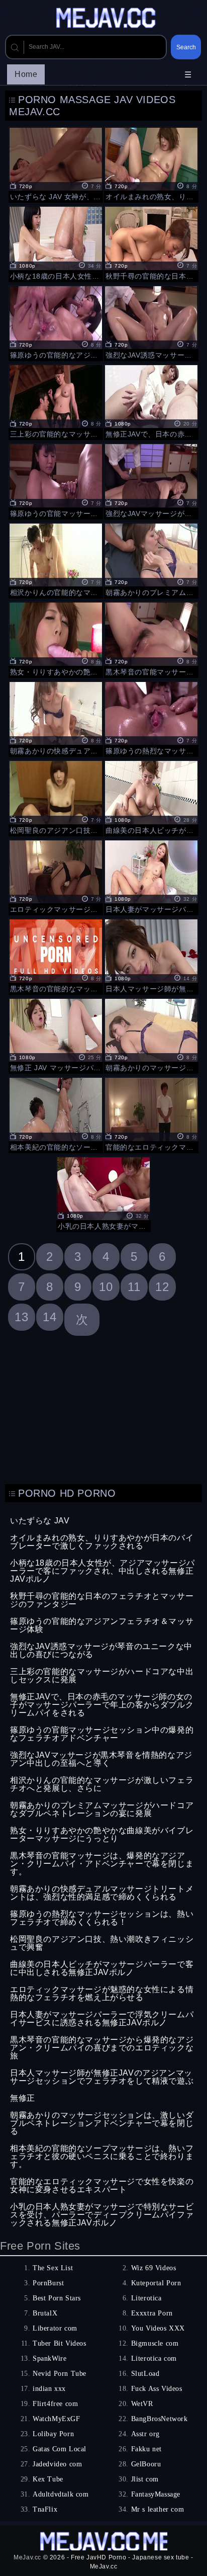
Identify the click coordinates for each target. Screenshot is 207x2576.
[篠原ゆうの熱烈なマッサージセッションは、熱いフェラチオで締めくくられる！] (151, 718)
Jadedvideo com (57, 2464)
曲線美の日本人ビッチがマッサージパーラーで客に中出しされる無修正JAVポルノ (102, 1968)
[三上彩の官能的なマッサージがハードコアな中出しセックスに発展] (56, 401)
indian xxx (49, 2389)
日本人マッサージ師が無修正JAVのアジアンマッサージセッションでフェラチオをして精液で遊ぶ (102, 2077)
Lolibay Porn (53, 2434)
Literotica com (154, 2358)
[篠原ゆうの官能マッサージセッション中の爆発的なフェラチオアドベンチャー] (56, 480)
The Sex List (53, 2268)
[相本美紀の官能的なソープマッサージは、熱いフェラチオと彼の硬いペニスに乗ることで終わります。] (56, 1114)
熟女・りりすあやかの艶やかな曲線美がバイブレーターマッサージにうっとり (102, 1834)
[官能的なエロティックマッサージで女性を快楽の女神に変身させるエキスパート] (151, 1114)
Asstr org (145, 2434)
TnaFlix (45, 2509)
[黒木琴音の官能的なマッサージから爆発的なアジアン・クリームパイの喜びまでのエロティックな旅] (56, 955)
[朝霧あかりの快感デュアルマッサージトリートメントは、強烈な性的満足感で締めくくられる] (56, 718)
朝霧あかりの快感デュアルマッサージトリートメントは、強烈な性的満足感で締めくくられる (102, 1893)
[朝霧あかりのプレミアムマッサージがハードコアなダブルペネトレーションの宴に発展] (151, 560)
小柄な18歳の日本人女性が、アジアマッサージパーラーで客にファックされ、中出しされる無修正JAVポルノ (102, 1571)
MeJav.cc (27, 2557)
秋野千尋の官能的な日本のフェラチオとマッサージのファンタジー (102, 1600)
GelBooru (146, 2464)
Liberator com (55, 2328)
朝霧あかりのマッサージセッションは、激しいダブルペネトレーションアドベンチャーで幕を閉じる (102, 2123)
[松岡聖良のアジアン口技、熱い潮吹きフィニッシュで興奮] (56, 797)
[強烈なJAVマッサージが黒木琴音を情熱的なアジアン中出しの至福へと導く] (151, 480)
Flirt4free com (55, 2404)
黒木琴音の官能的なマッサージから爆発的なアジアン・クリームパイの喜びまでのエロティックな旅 (102, 2048)
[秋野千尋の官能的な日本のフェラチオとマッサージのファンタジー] (151, 243)
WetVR (142, 2404)
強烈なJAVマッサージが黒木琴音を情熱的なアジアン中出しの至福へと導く (101, 1759)
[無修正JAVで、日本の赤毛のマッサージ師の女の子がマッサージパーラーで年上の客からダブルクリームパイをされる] (151, 401)
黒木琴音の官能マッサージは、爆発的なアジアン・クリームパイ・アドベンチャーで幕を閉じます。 (102, 1864)
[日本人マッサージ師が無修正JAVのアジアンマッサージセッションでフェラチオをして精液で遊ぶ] (151, 955)
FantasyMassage (156, 2494)
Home (26, 74)
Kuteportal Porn (156, 2283)
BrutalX (45, 2313)
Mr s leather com (158, 2509)
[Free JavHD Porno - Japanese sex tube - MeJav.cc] (108, 19)
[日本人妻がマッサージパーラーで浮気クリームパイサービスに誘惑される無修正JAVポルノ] (151, 876)
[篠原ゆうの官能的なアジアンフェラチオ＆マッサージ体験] (56, 322)
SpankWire (49, 2358)
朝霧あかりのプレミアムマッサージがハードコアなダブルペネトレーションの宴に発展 (102, 1809)
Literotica (146, 2298)
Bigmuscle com (155, 2343)
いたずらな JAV (40, 1521)
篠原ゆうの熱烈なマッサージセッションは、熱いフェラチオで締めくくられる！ (102, 1918)
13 (21, 1317)
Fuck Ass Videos (157, 2389)
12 (162, 1287)
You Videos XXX (158, 2328)
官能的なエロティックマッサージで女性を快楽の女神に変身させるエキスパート (102, 2185)
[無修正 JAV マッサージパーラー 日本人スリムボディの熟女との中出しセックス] (56, 1035)
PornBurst (48, 2283)
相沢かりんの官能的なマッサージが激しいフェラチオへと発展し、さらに (102, 1784)
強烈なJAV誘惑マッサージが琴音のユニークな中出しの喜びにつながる (101, 1650)
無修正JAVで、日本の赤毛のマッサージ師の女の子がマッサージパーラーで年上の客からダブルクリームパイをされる (102, 1705)
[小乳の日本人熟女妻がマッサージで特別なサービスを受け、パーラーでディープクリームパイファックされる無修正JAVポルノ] (103, 1193)
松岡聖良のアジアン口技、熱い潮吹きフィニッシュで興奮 (102, 1943)
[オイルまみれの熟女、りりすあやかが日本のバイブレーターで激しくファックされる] (151, 164)
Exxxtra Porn (152, 2313)
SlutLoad (145, 2374)
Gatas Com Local (60, 2449)
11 (134, 1287)
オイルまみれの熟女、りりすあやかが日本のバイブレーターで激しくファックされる (102, 1542)
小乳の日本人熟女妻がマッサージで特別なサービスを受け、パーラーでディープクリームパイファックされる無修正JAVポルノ (102, 2215)
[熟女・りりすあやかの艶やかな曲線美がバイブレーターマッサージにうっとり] (56, 638)
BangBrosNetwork (160, 2419)
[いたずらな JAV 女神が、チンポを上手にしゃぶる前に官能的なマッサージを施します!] (56, 164)
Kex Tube (48, 2479)
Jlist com (145, 2479)
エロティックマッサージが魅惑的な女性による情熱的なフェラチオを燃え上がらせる (102, 1993)
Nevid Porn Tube (60, 2374)
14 (49, 1317)
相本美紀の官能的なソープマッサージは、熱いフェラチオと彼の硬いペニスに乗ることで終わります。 (102, 2156)
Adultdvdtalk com (61, 2494)
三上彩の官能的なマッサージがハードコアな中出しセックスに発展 (102, 1676)
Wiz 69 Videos (154, 2268)
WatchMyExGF (57, 2419)
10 (106, 1287)
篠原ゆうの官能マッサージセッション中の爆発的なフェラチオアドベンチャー (102, 1734)
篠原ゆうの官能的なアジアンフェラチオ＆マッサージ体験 (102, 1625)
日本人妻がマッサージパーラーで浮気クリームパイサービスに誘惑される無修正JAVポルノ (102, 2019)
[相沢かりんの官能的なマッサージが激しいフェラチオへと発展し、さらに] (56, 560)
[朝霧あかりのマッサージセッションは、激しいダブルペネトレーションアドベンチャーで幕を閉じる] (151, 1035)
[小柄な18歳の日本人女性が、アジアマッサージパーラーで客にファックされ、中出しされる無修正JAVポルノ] (56, 243)
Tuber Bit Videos (60, 2343)
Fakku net (146, 2449)
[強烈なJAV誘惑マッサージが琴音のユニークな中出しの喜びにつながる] (151, 322)
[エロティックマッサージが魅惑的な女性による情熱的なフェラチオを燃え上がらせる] (56, 876)
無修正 (23, 2098)
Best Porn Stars (57, 2298)
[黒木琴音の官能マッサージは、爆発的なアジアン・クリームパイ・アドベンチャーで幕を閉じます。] (151, 638)
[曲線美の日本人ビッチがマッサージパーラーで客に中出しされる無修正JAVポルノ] (151, 797)
